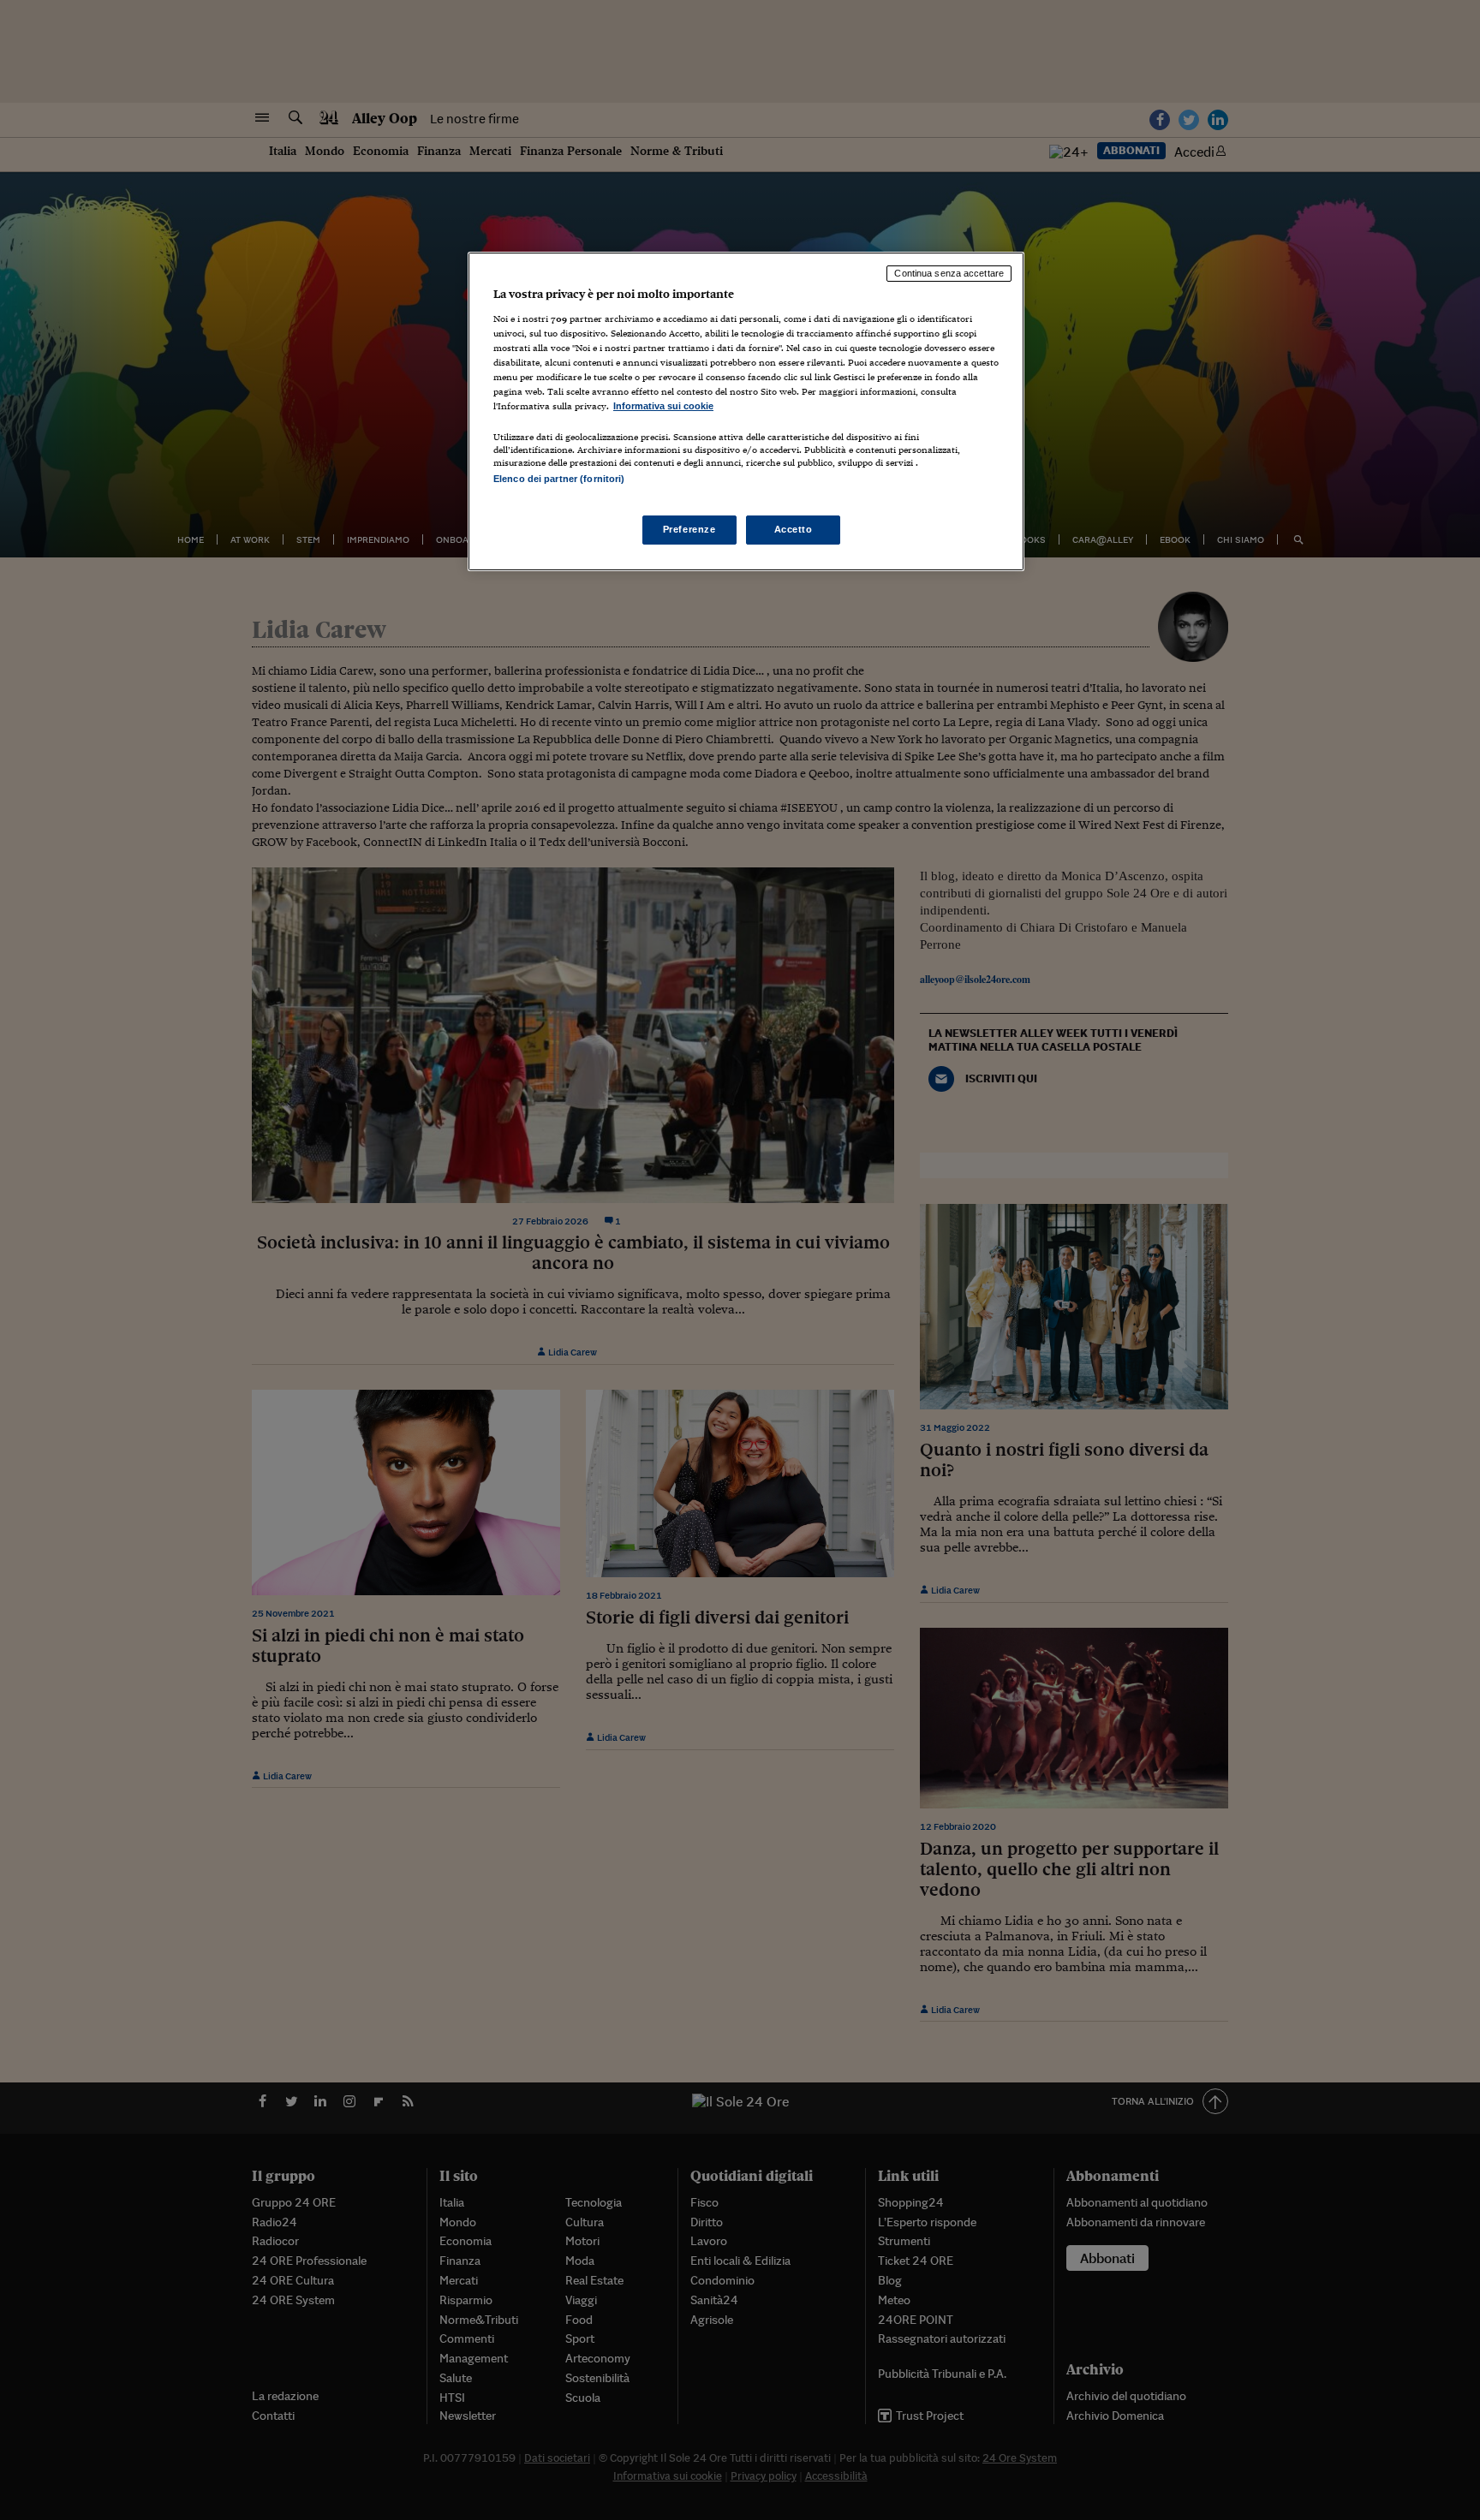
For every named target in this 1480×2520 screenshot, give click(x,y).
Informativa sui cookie (663, 406)
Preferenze (689, 529)
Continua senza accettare (949, 273)
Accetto (794, 529)
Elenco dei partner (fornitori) (559, 479)
